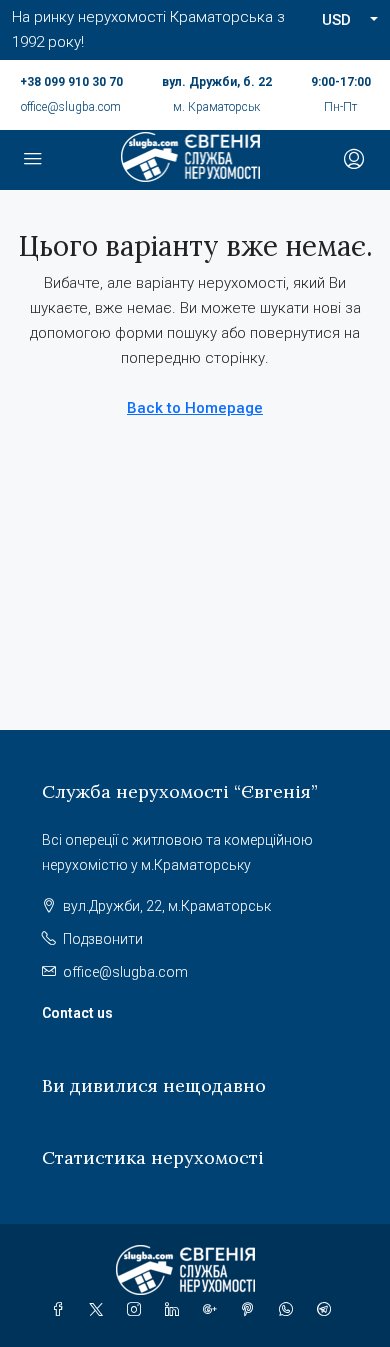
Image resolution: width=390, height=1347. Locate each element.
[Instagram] (138, 1310)
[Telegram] (328, 1310)
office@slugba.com (71, 107)
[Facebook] (62, 1310)
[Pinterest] (252, 1310)
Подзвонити (103, 939)
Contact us (77, 1013)
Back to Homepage (195, 408)
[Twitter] (100, 1310)
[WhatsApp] (290, 1310)
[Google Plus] (214, 1310)
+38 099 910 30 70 (71, 82)
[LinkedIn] (176, 1310)
